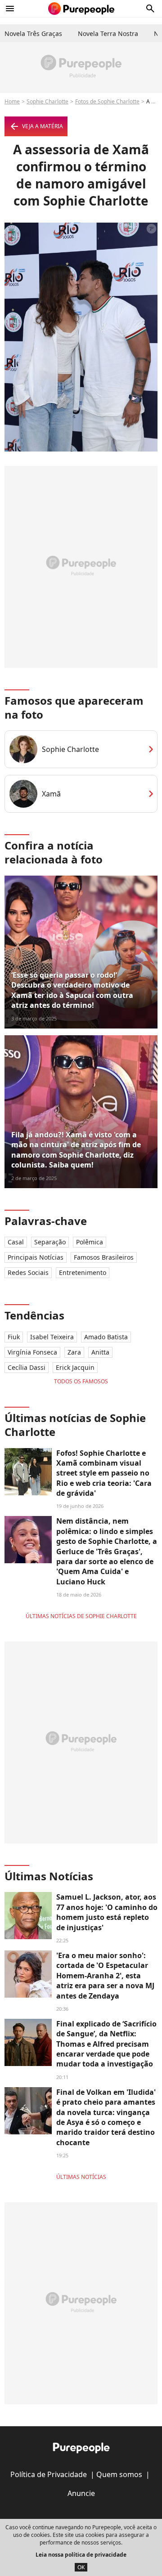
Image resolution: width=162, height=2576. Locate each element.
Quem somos (119, 2474)
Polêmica (90, 1242)
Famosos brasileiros (104, 1257)
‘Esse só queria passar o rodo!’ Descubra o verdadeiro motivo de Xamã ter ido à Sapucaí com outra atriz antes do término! (72, 990)
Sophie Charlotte (47, 101)
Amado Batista (106, 1337)
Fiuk (14, 1337)
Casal (16, 1242)
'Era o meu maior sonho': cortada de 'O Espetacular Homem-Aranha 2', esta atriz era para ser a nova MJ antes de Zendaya (105, 1976)
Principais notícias (36, 1257)
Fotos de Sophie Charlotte (107, 101)
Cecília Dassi (27, 1367)
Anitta (100, 1352)
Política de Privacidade (49, 2474)
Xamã (51, 794)
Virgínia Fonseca (32, 1352)
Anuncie (81, 2493)
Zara (74, 1352)
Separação (50, 1242)
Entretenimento (83, 1272)
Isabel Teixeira (52, 1337)
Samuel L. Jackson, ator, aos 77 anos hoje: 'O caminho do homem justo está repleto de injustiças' (107, 1912)
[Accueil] (81, 9)
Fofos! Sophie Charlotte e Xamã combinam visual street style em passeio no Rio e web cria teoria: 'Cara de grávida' (104, 1473)
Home (12, 101)
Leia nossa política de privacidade (81, 2555)
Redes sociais (28, 1272)
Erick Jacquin (75, 1367)
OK (81, 2567)
